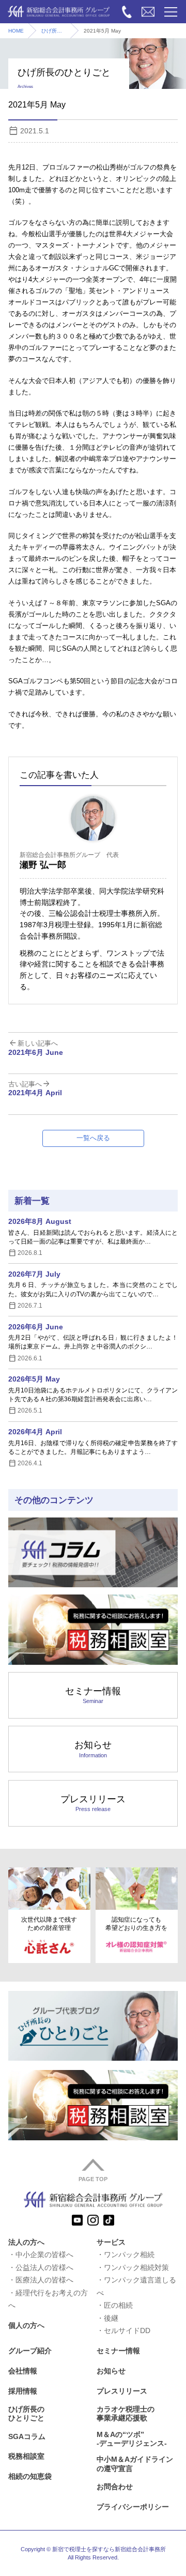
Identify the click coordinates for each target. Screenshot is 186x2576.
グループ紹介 (30, 2351)
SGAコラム (27, 2436)
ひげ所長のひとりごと (56, 31)
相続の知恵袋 (30, 2476)
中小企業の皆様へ (44, 2255)
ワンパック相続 (129, 2255)
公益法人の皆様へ (44, 2267)
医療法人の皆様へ (44, 2280)
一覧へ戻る (93, 1138)
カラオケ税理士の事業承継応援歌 (126, 2413)
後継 (111, 2318)
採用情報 (23, 2391)
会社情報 (23, 2371)
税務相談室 (26, 2456)
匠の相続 (118, 2305)
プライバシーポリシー (133, 2507)
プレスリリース (93, 1803)
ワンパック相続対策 (136, 2267)
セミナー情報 (93, 1695)
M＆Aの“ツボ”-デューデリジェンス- (132, 2439)
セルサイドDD (127, 2330)
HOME (16, 31)
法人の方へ (26, 2242)
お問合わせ (115, 2487)
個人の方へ (26, 2325)
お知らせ (93, 1749)
